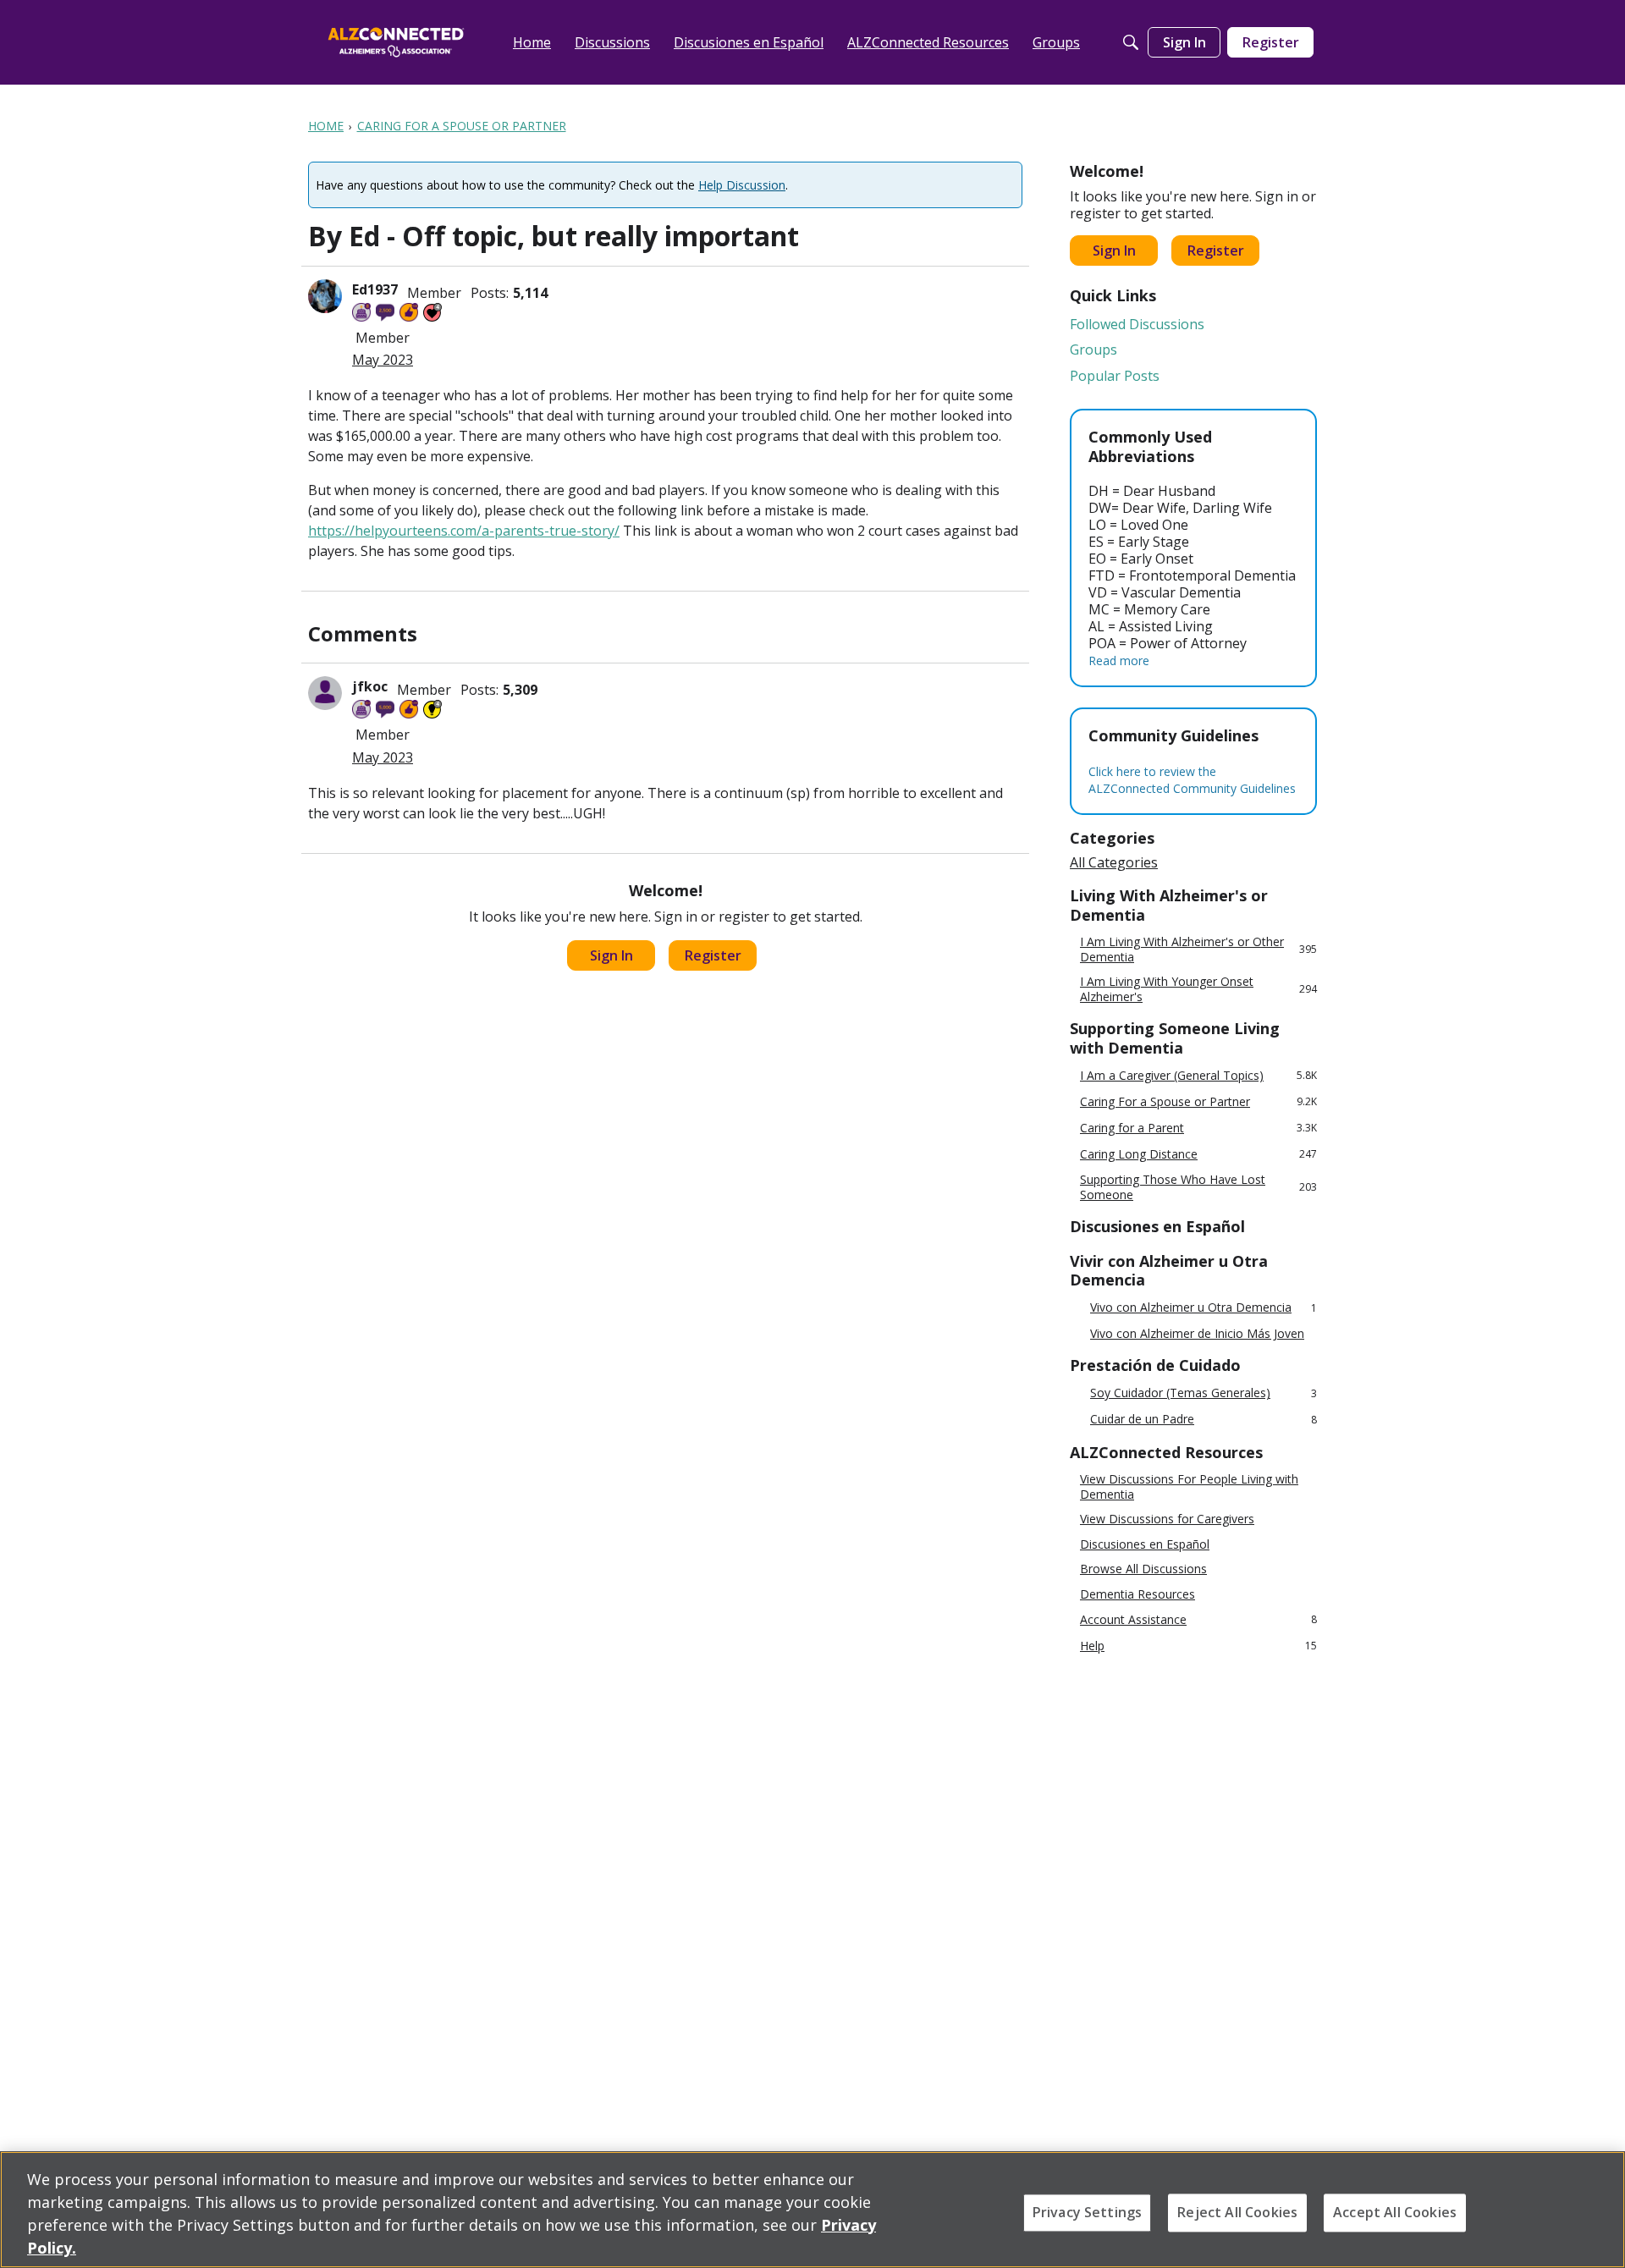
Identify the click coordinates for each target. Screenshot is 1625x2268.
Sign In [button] (611, 955)
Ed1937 (375, 289)
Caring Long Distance (1198, 1154)
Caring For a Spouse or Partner (1198, 1101)
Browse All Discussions (1143, 1569)
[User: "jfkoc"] (325, 693)
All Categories (1114, 862)
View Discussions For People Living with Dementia (1189, 1486)
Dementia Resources (1137, 1594)
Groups (1093, 350)
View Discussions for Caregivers (1167, 1519)
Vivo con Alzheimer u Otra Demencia (1204, 1308)
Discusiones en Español (1145, 1544)
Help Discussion (742, 185)
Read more (1119, 661)
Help (1198, 1646)
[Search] (1131, 42)
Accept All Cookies (1395, 2212)
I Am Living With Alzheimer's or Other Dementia (1198, 949)
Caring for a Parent (1198, 1128)
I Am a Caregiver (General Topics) (1198, 1075)
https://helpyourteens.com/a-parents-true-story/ (464, 531)
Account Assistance (1198, 1619)
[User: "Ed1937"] (325, 296)
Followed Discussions (1137, 324)
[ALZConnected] (396, 42)
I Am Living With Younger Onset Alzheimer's (1198, 989)
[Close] (1598, 2208)
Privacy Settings (1088, 2212)
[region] (812, 2210)
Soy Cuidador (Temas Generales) (1204, 1393)
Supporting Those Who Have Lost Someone (1198, 1187)
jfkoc (370, 686)
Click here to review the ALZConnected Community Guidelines (1192, 780)
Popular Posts (1115, 376)
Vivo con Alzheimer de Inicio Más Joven (1197, 1334)
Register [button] (713, 955)
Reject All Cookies (1237, 2212)
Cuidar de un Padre (1204, 1420)
